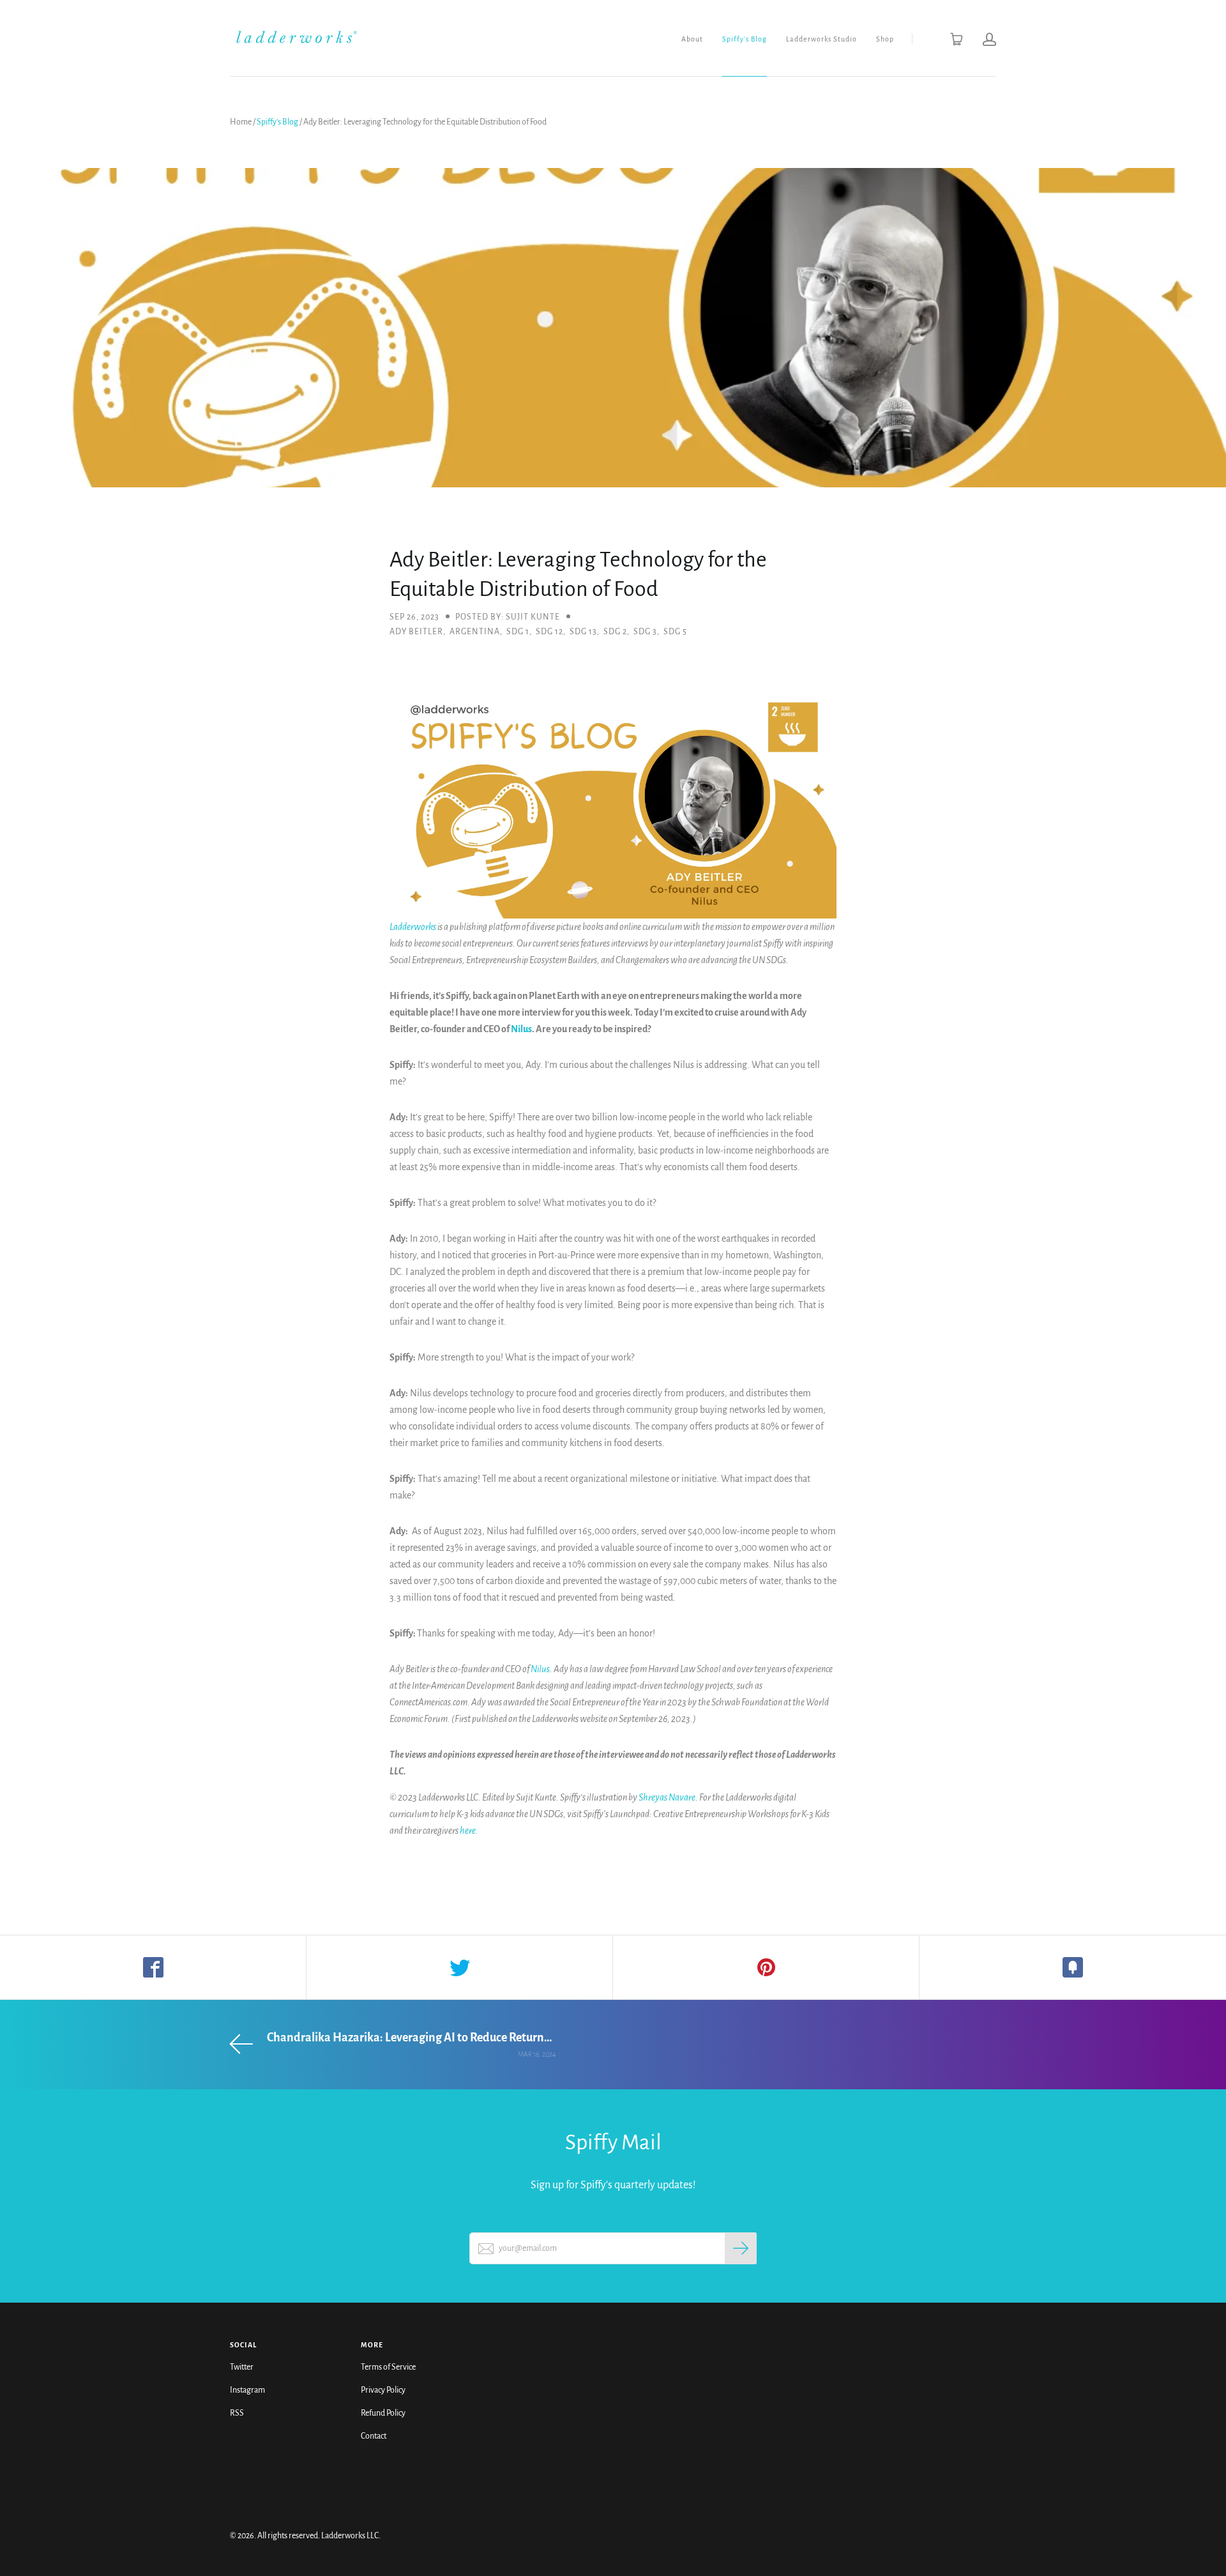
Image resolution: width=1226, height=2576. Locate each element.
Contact (374, 2436)
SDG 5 (675, 632)
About (692, 39)
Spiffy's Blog (745, 39)
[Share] (153, 1967)
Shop (885, 39)
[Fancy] (1073, 1967)
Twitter (242, 2367)
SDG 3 (645, 632)
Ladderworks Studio (821, 39)
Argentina (475, 632)
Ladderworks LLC (350, 2536)
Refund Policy (383, 2413)
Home (241, 122)
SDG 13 (583, 632)
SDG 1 (518, 632)
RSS (237, 2413)
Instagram (247, 2390)
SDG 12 (549, 632)
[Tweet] (460, 1967)
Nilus (521, 1029)
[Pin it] (766, 1967)
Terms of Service (388, 2367)
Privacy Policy (383, 2390)
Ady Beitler (416, 632)
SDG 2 (615, 632)
